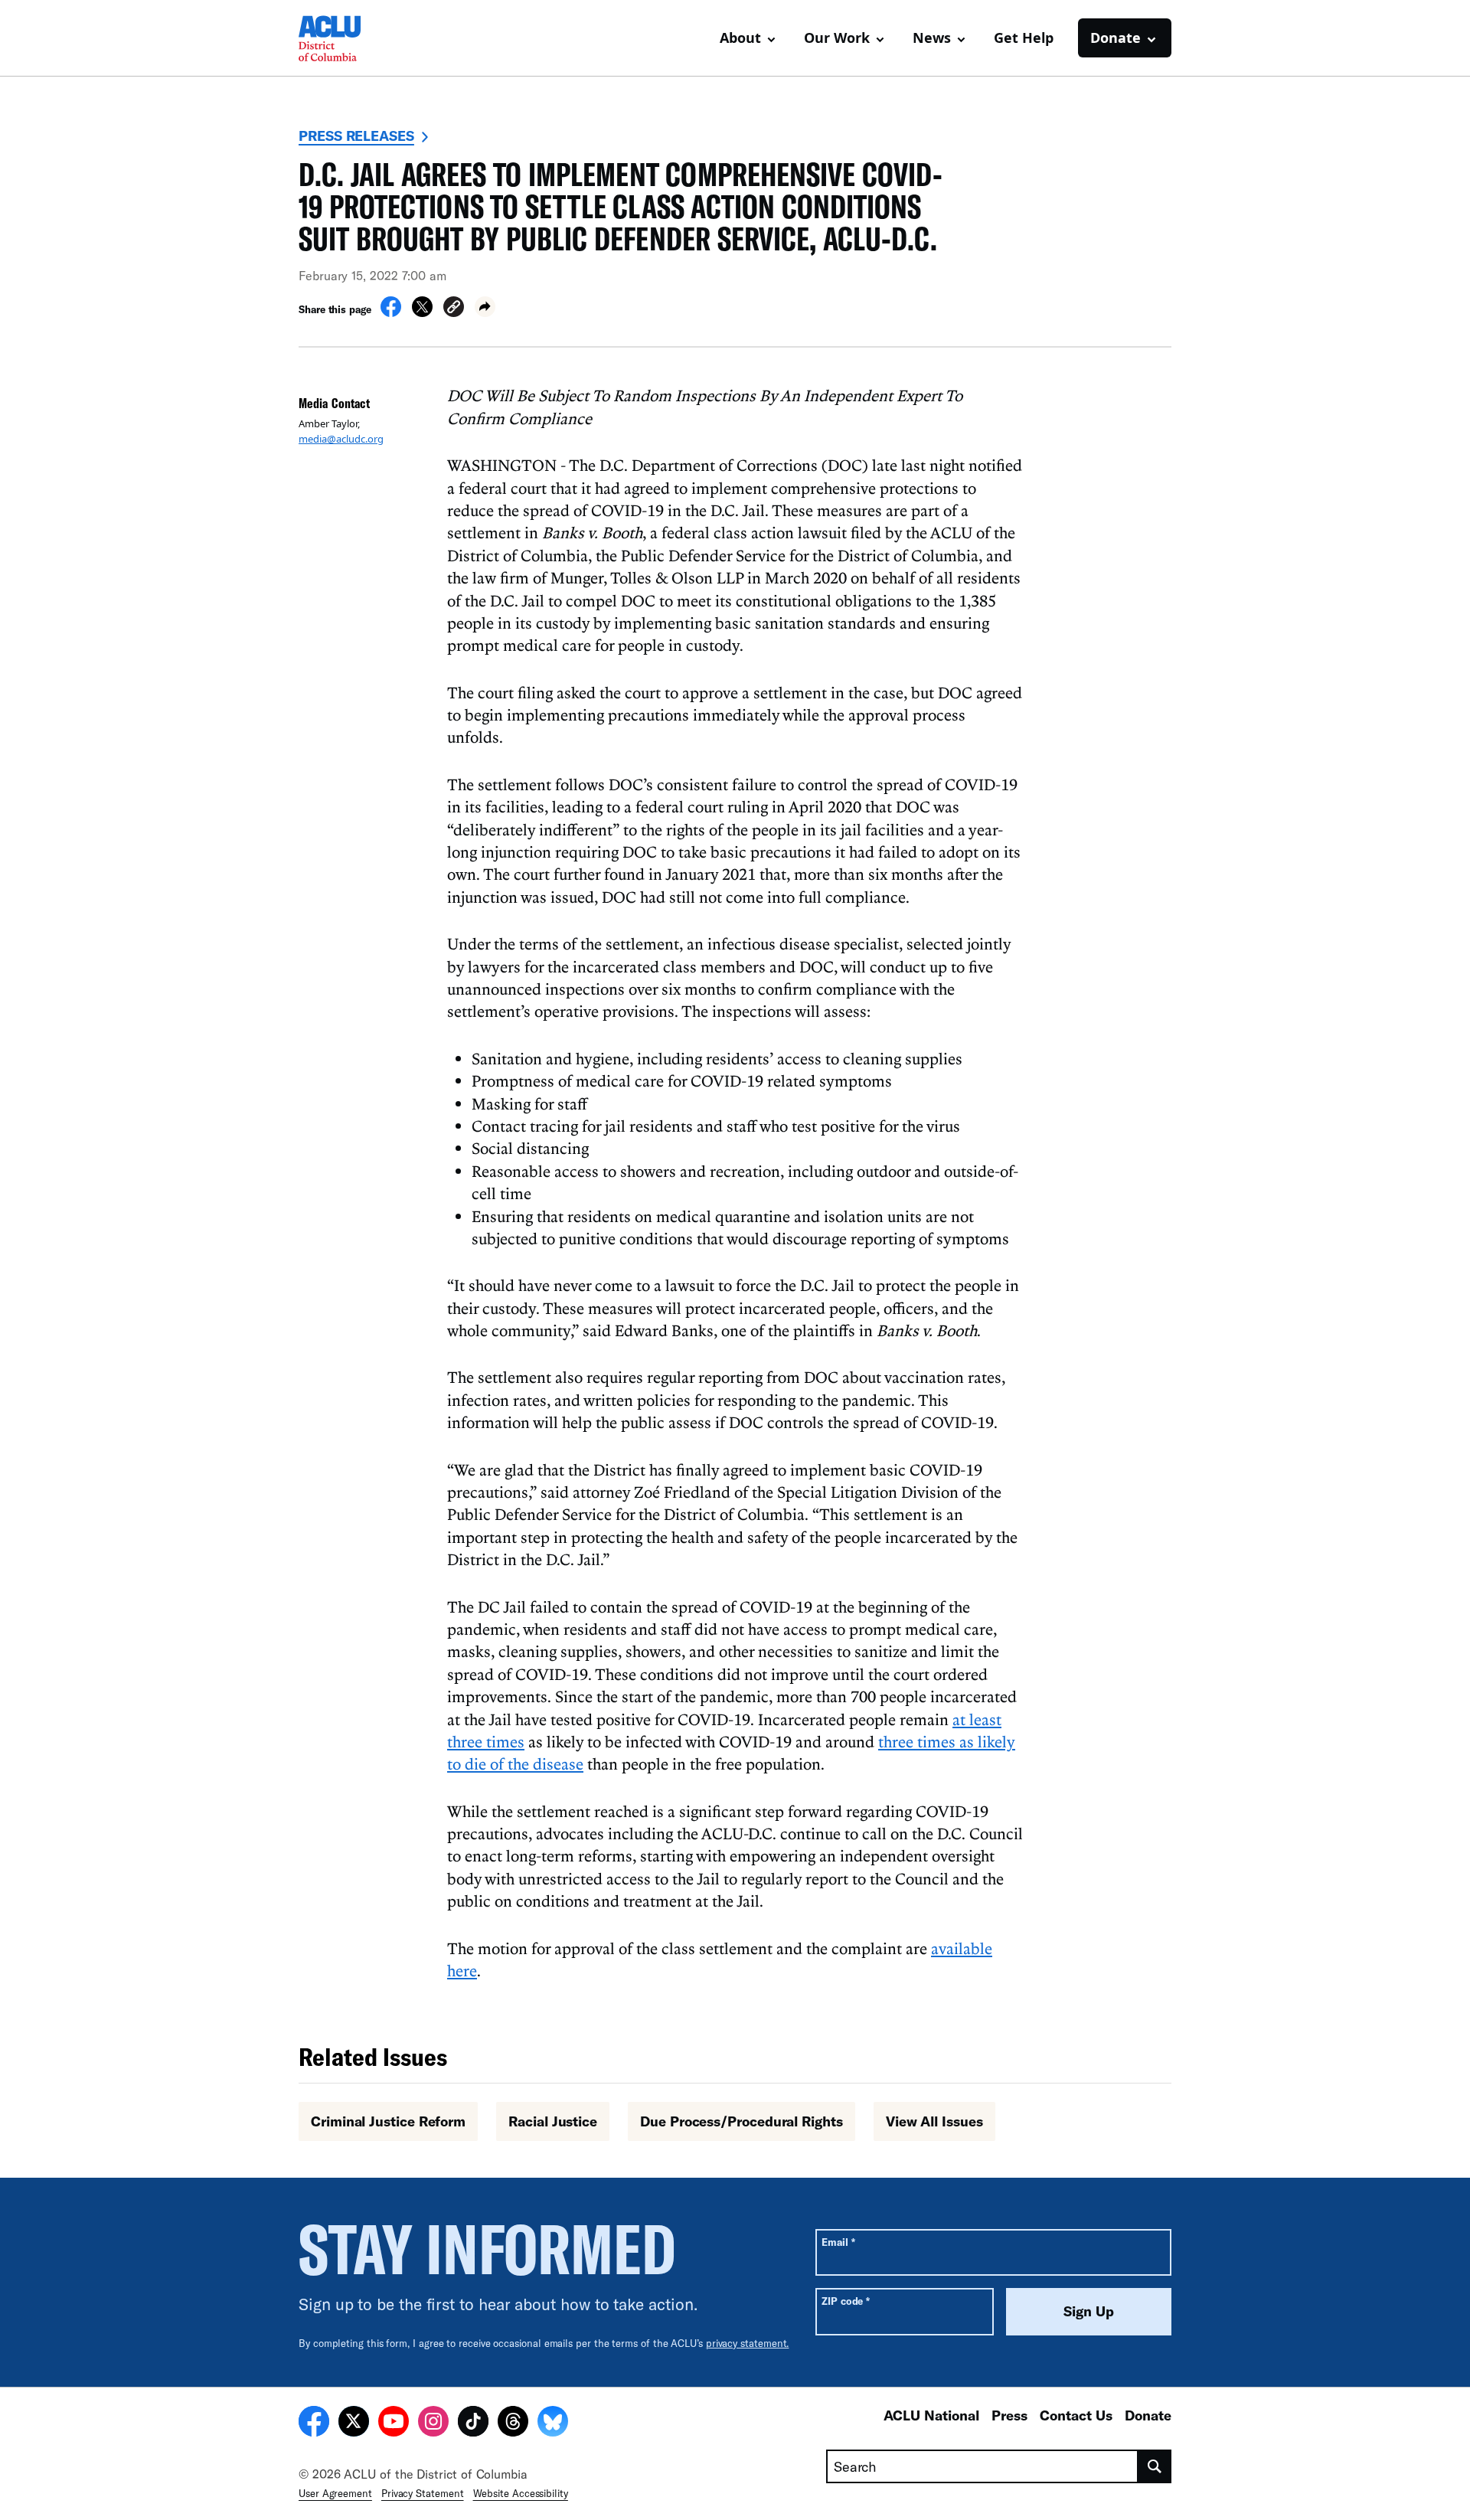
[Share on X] (422, 312)
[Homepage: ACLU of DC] (352, 38)
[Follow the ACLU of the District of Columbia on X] (354, 2424)
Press (1009, 2415)
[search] (1155, 2466)
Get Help (1024, 38)
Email (838, 2242)
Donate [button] (1116, 38)
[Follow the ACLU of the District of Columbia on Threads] (513, 2424)
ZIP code (846, 2301)
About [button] (740, 38)
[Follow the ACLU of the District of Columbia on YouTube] (394, 2424)
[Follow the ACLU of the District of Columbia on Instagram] (433, 2424)
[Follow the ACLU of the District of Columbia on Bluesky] (553, 2424)
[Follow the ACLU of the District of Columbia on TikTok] (473, 2424)
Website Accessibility (521, 2493)
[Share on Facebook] (391, 312)
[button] (454, 309)
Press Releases (356, 136)
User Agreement (335, 2493)
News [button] (932, 38)
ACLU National (931, 2415)
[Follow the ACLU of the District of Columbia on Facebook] (314, 2424)
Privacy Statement (423, 2493)
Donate (1148, 2415)
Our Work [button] (837, 38)
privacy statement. (748, 2343)
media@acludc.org (341, 439)
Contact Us (1076, 2415)
